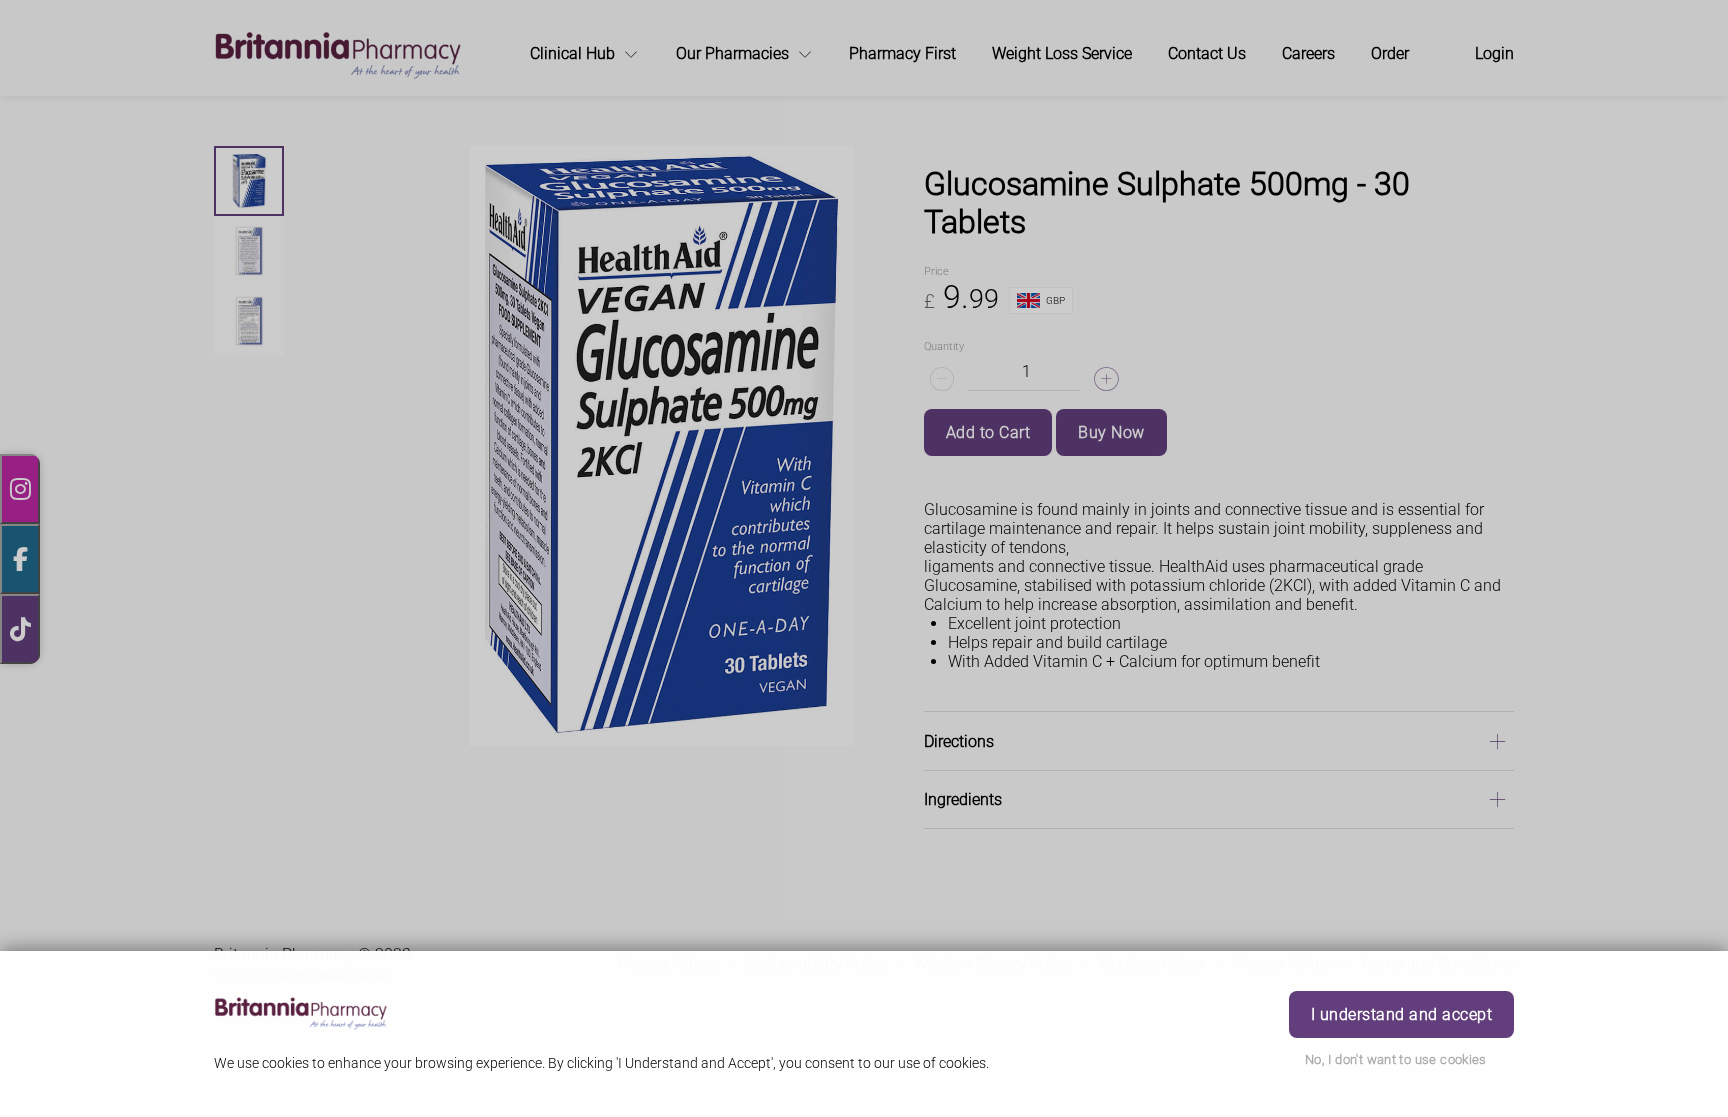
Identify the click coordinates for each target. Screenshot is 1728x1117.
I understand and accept (1401, 1014)
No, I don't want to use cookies (1396, 1059)
